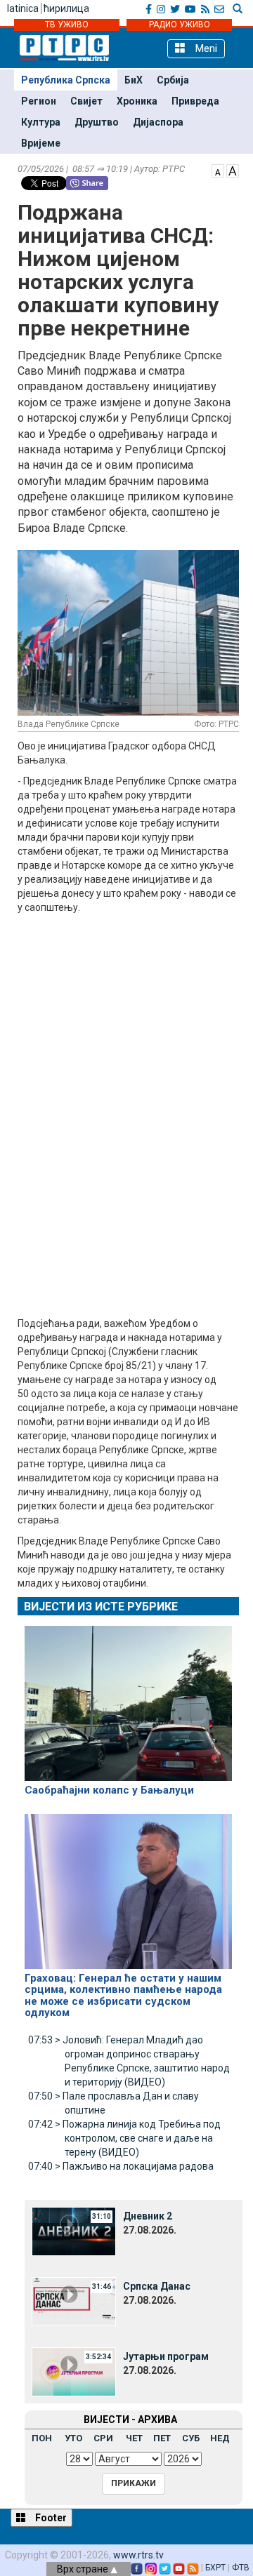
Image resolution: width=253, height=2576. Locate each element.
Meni (205, 48)
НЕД (220, 2438)
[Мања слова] (218, 170)
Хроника (137, 101)
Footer (50, 2518)
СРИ (103, 2438)
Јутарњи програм (166, 2356)
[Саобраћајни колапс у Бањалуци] (128, 1697)
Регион (39, 101)
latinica (23, 8)
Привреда (195, 101)
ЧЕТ (134, 2438)
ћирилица (66, 8)
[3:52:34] (74, 2370)
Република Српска (66, 80)
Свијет (86, 101)
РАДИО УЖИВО (180, 25)
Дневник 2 (148, 2216)
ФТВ (241, 2568)
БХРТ (215, 2568)
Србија (173, 80)
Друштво (97, 122)
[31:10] (74, 2230)
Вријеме (41, 143)
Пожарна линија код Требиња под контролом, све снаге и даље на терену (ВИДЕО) (124, 2138)
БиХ (134, 80)
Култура (41, 122)
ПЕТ (162, 2438)
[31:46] (74, 2300)
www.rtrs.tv (138, 2555)
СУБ (191, 2438)
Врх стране (84, 2569)
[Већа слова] (233, 170)
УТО (73, 2438)
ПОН (42, 2438)
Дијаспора (158, 122)
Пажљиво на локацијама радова (121, 2166)
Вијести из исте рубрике (101, 1607)
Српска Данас (157, 2286)
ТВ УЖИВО (67, 25)
